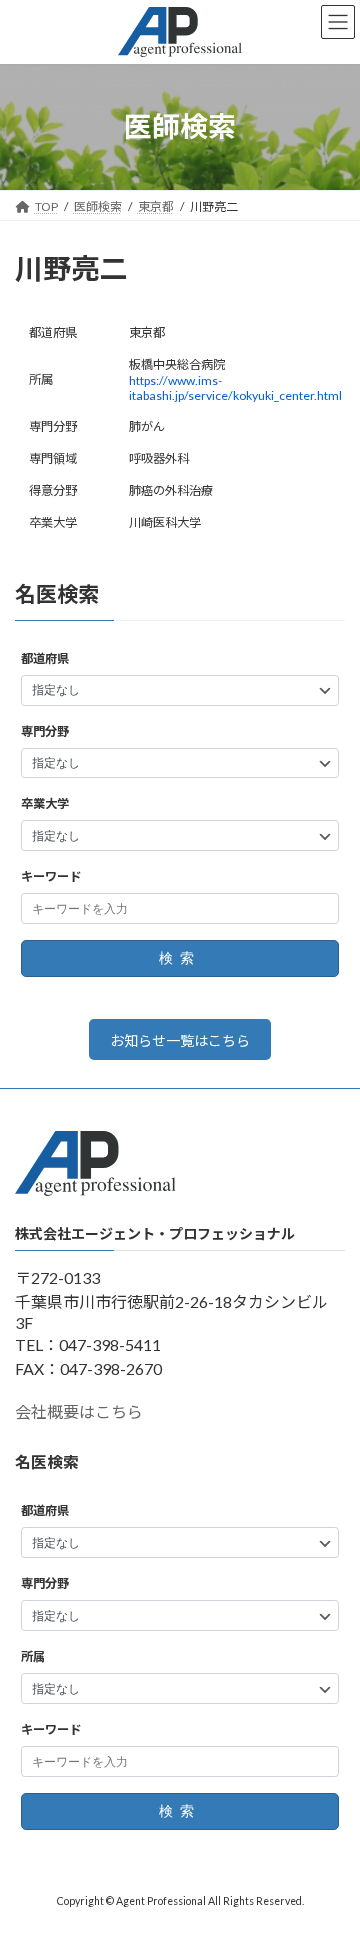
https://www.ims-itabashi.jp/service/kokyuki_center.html (235, 388)
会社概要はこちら (79, 1412)
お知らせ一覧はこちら (180, 1040)
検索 (180, 959)
